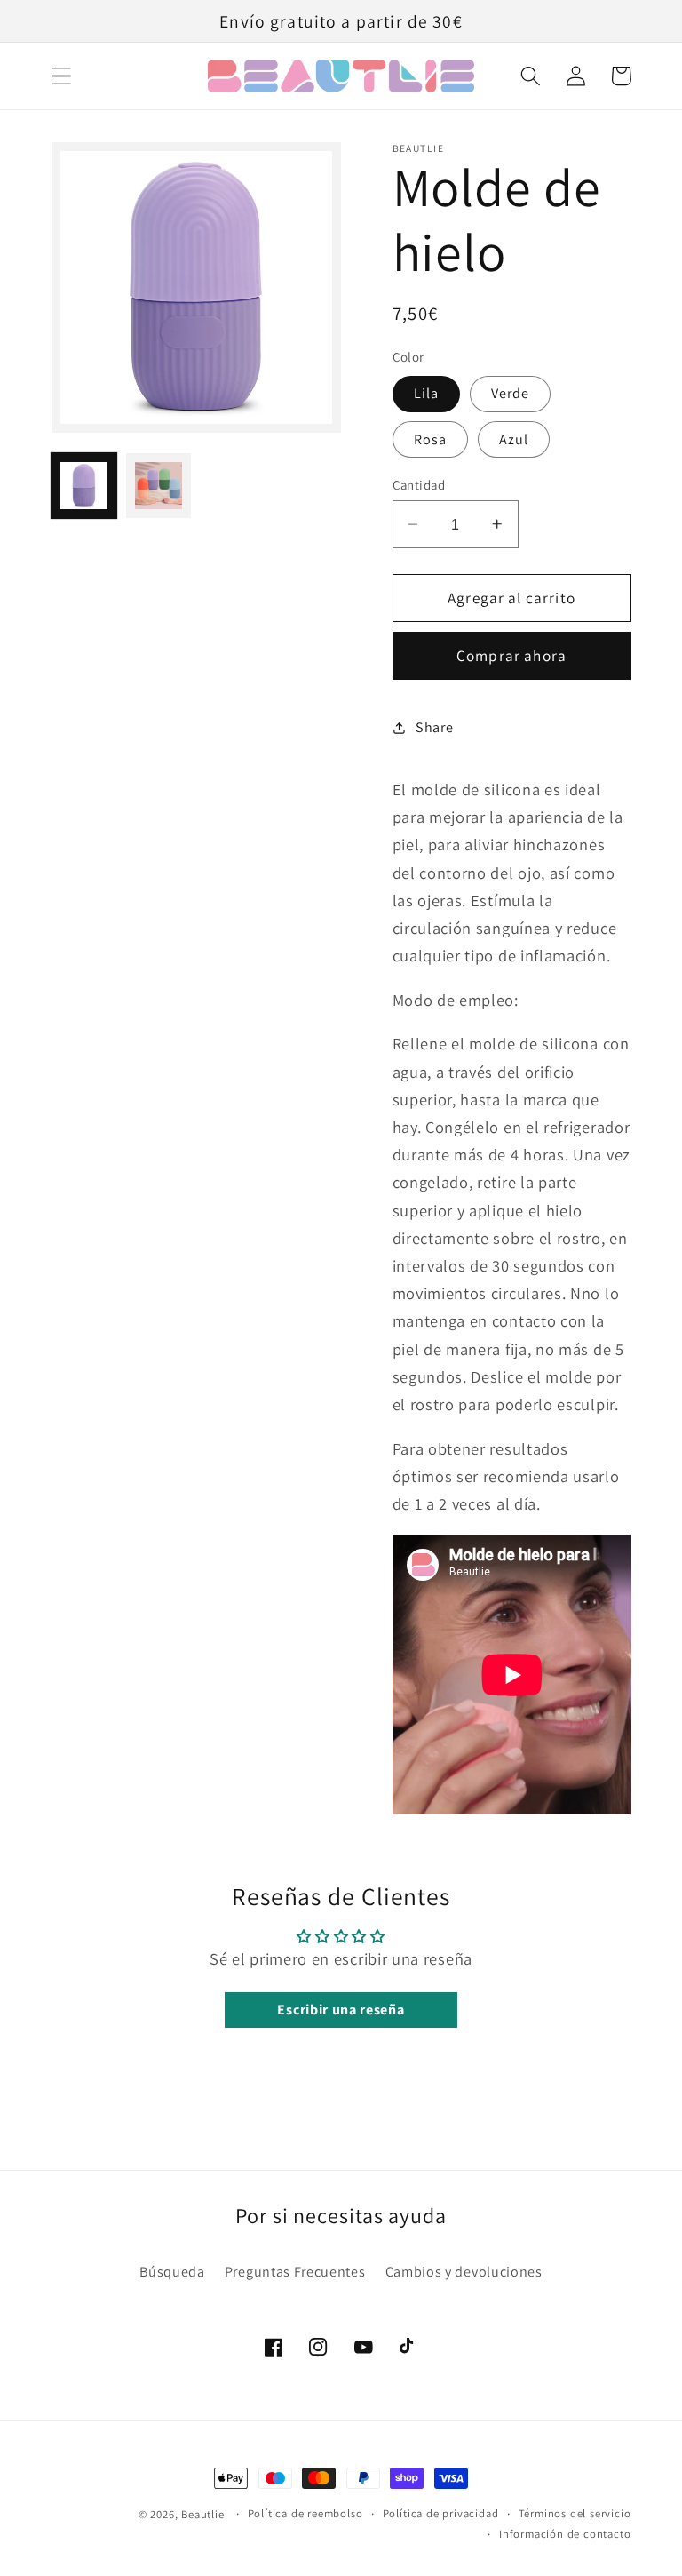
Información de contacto (565, 2534)
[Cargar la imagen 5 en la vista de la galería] (159, 486)
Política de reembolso (305, 2513)
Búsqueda (172, 2272)
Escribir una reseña (341, 2010)
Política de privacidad (441, 2513)
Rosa (431, 439)
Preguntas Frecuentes (295, 2272)
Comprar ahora (511, 655)
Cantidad (419, 485)
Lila (427, 393)
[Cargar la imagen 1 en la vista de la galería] (84, 486)
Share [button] (434, 727)
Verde (511, 393)
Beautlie (202, 2514)
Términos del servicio (575, 2513)
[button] (62, 76)
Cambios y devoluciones (464, 2272)
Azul (514, 439)
